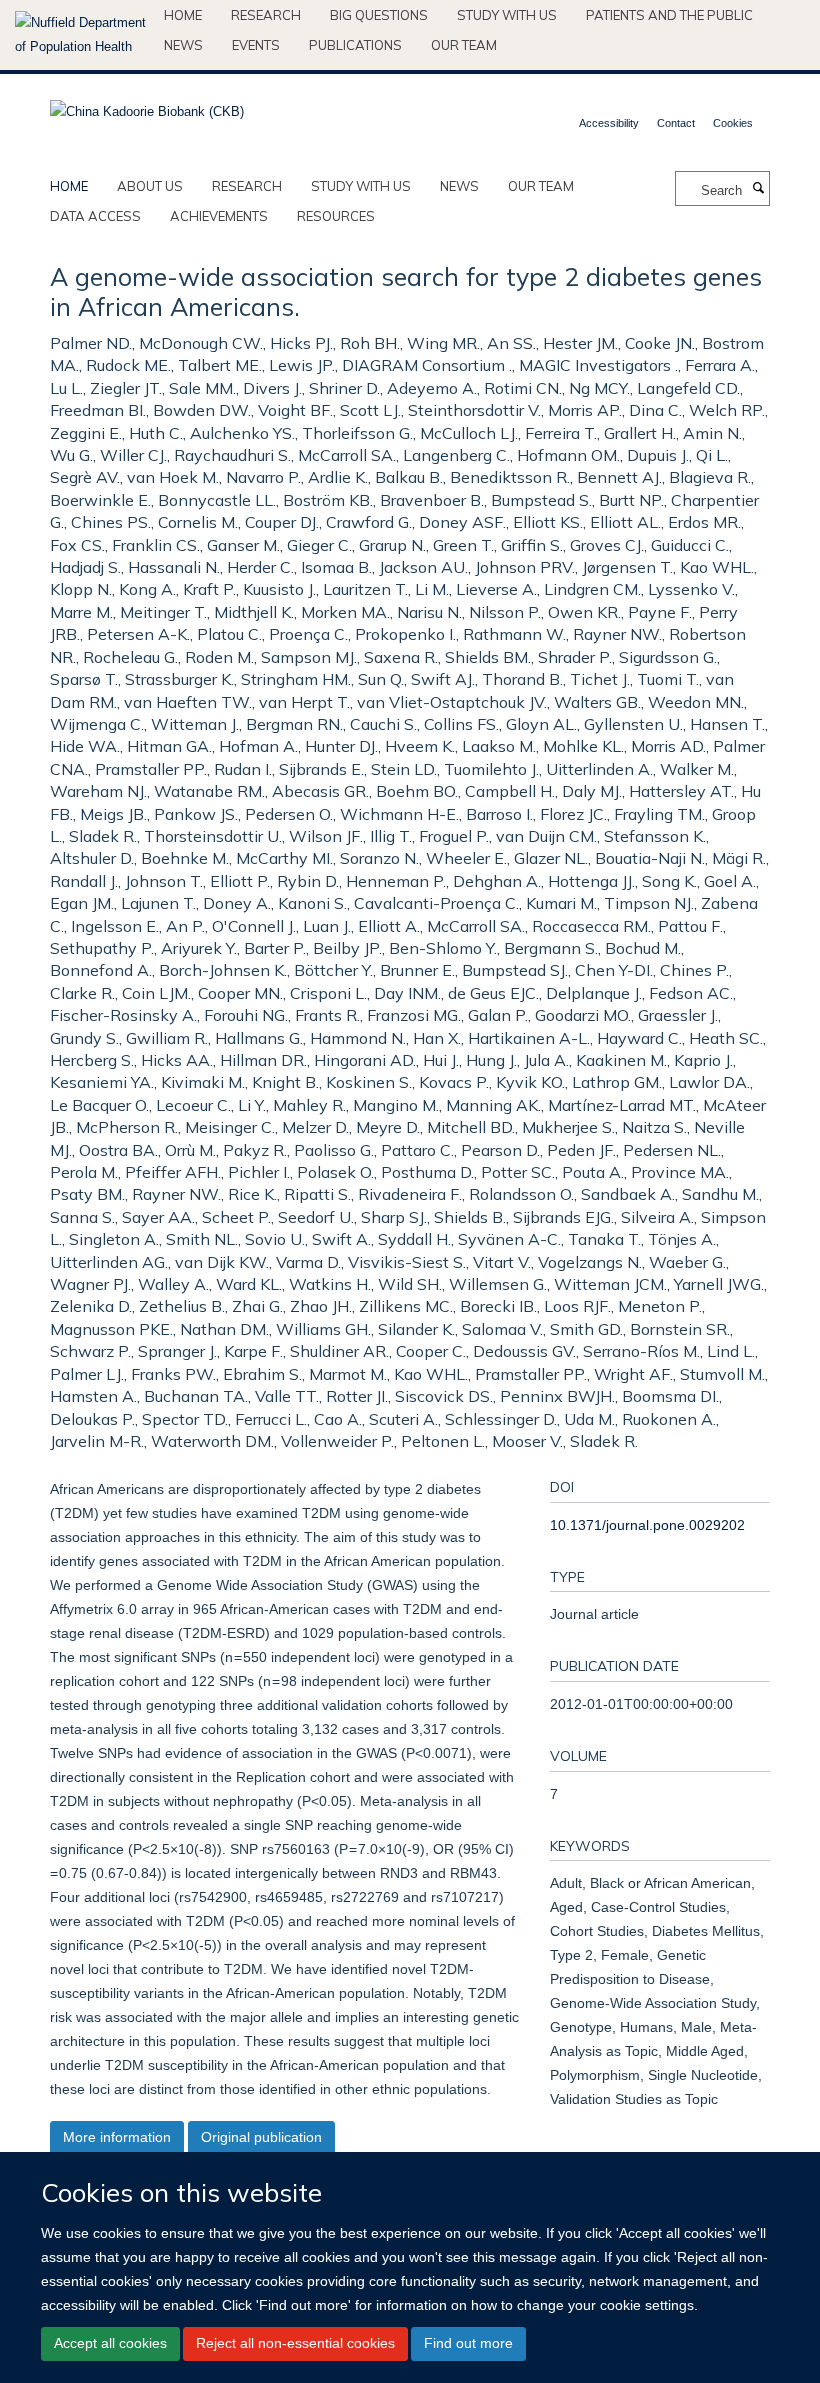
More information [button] (117, 2137)
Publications (355, 45)
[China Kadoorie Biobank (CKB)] (147, 105)
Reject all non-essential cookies (295, 2343)
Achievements (219, 216)
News (183, 45)
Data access (95, 216)
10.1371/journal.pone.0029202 (647, 1525)
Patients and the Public (669, 15)
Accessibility (609, 123)
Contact (676, 123)
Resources (336, 216)
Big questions (379, 15)
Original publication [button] (261, 2137)
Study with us (507, 15)
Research (266, 15)
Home (183, 15)
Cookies (733, 123)
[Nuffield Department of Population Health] (82, 35)
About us (150, 186)
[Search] (758, 189)
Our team (464, 45)
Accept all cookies (110, 2343)
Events (256, 45)
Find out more (468, 2343)
